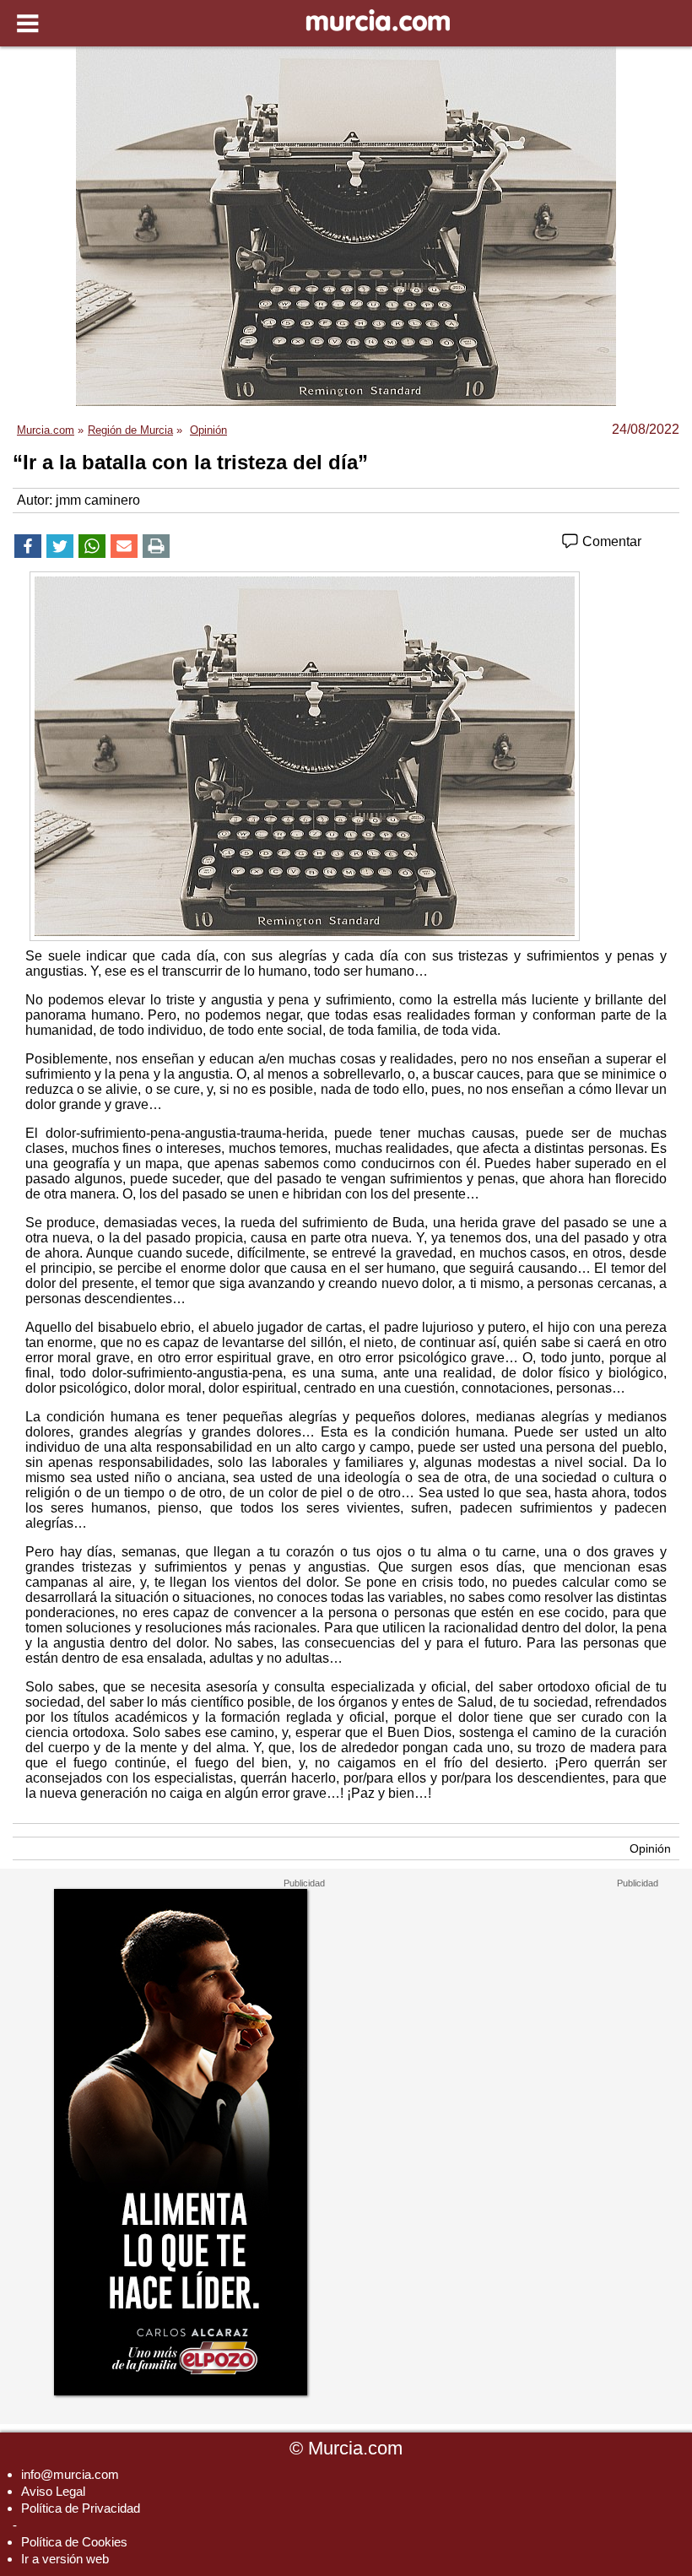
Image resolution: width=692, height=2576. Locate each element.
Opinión (650, 1848)
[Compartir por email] (124, 546)
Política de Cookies (74, 2542)
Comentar (610, 541)
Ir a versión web (65, 2559)
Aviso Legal (53, 2491)
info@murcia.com (70, 2474)
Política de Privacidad (81, 2508)
